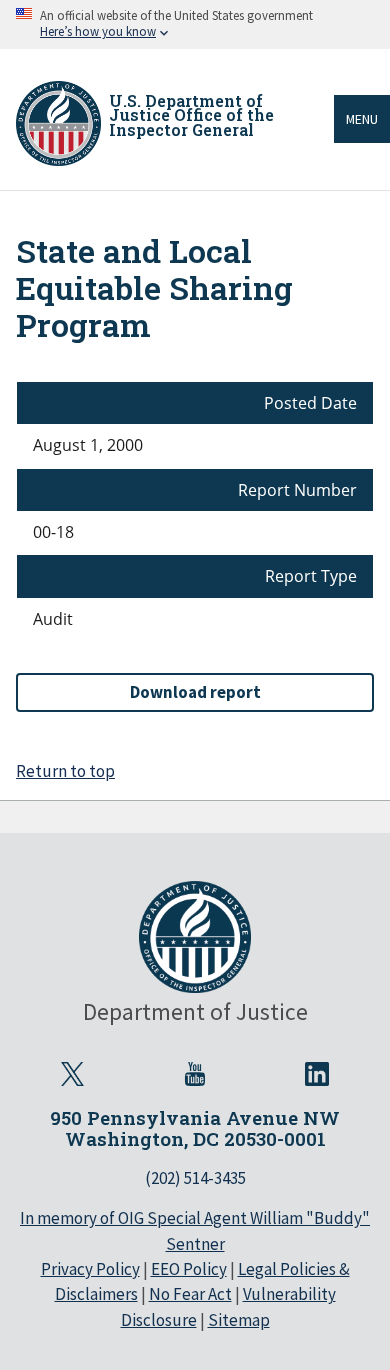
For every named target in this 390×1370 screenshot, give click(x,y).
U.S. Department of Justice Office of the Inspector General (191, 115)
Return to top (65, 771)
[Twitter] (73, 1074)
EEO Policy (189, 1269)
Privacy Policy (90, 1269)
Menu (362, 119)
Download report (195, 692)
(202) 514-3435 (195, 1178)
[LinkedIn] (317, 1074)
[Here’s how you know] (195, 24)
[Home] (58, 123)
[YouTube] (195, 1074)
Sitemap (239, 1320)
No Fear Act (190, 1294)
